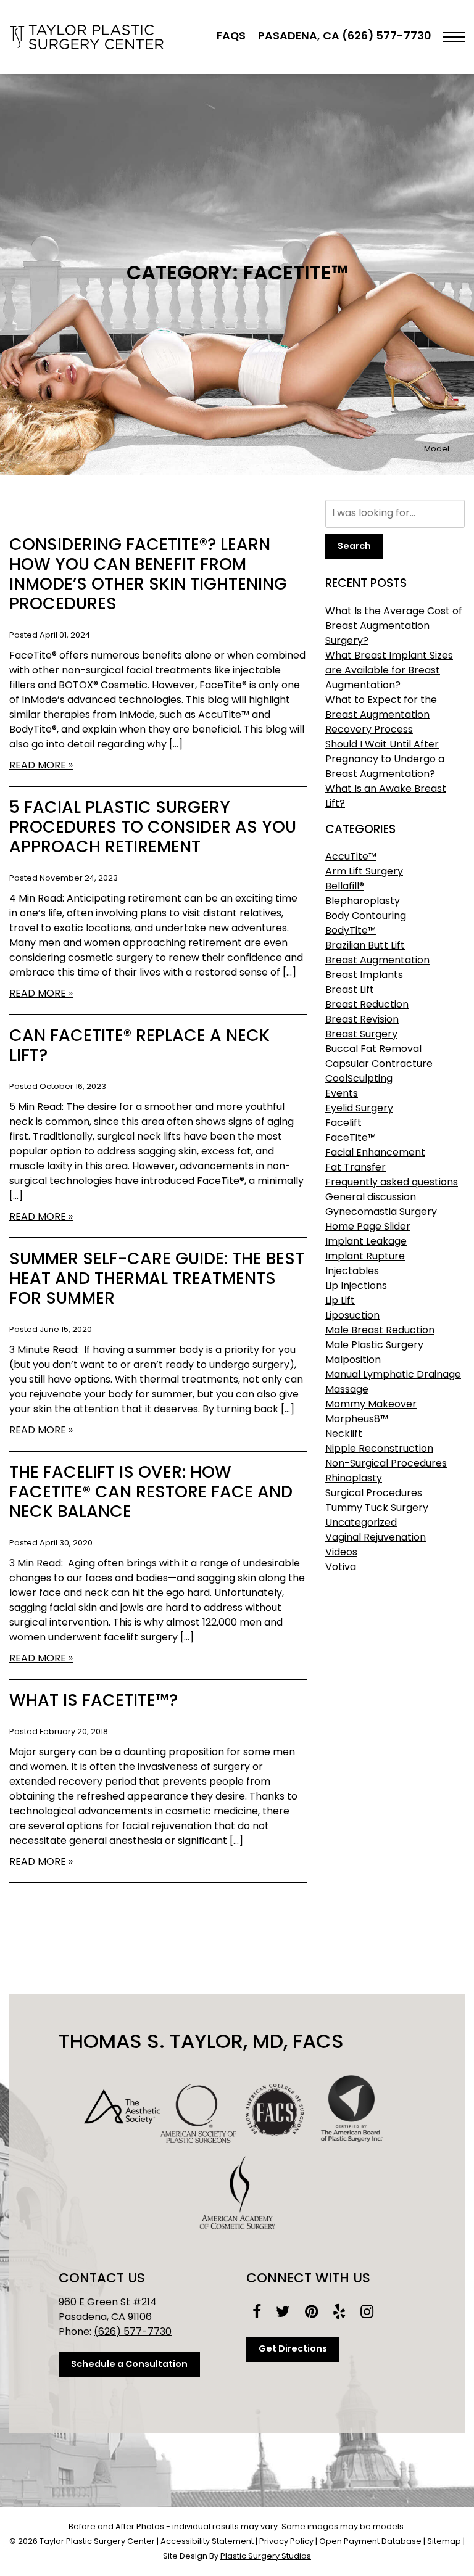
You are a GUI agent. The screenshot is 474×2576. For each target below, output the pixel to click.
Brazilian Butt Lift (365, 946)
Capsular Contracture (379, 1064)
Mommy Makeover (371, 1405)
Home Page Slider (368, 1227)
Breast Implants (364, 976)
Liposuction (352, 1316)
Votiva (341, 1568)
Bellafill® (345, 887)
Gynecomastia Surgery (381, 1212)
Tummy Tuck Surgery (377, 1508)
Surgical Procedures (374, 1494)
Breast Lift (350, 990)
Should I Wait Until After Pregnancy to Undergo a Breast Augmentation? (385, 760)
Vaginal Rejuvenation (376, 1538)
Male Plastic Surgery (374, 1346)
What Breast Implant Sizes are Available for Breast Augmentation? (389, 671)
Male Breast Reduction (380, 1331)
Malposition (353, 1360)
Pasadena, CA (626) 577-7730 (344, 37)
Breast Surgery (361, 1035)
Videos (341, 1553)
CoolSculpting (359, 1079)
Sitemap (444, 2542)
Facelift (343, 1124)
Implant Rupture (365, 1257)
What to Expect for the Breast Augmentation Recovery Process (381, 715)
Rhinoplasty (354, 1479)
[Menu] (454, 37)
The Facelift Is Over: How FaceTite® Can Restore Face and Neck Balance (151, 1493)
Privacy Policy (286, 2542)
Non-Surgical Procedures (386, 1464)
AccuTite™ (351, 857)
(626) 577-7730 (133, 2332)
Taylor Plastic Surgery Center (86, 37)
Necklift (344, 1434)
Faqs (231, 37)
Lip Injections (356, 1286)
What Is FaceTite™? (94, 1702)
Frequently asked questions (392, 1183)
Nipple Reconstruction (379, 1449)
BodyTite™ (351, 931)
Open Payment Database (370, 2542)
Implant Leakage (366, 1242)
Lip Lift (340, 1301)
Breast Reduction (367, 1005)
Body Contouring (366, 916)
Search (354, 547)
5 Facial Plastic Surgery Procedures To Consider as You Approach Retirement (153, 829)
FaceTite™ (351, 1138)
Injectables (352, 1272)
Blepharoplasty (363, 902)
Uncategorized (361, 1523)
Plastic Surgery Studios (266, 2557)
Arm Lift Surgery (364, 872)
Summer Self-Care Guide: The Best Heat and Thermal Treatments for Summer (157, 1280)
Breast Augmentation (377, 961)
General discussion (371, 1198)
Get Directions (293, 2349)
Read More (38, 766)
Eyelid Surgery (359, 1109)
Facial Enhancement (375, 1153)
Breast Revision (362, 1020)
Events (342, 1094)
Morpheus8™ (357, 1420)
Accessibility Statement (207, 2542)
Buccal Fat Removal (373, 1050)
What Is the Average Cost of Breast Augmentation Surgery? (394, 627)
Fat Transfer (355, 1168)
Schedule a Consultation (129, 2365)
